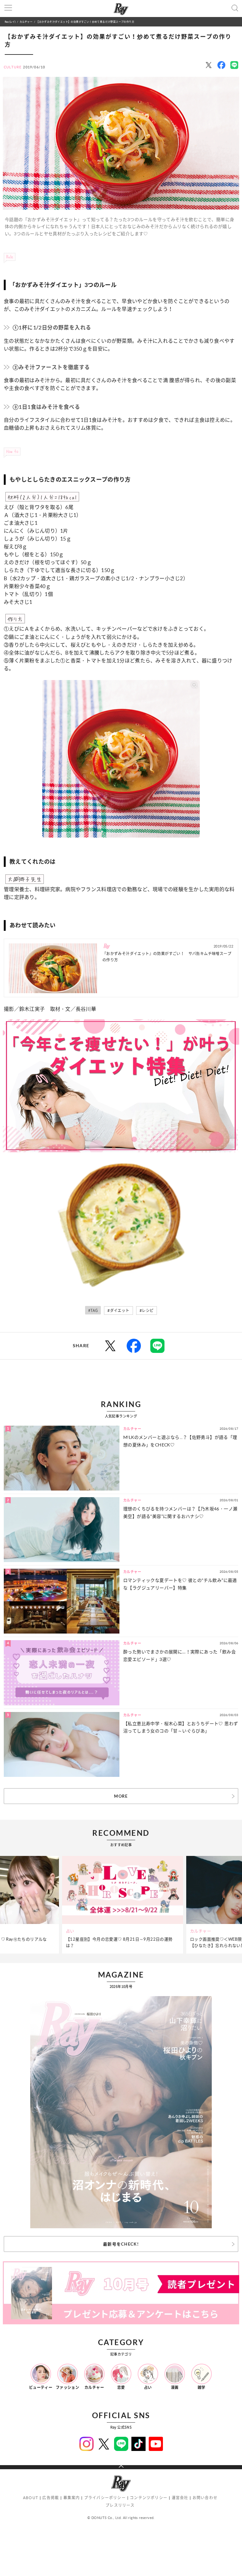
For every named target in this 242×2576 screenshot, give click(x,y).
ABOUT (31, 2498)
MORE (121, 1796)
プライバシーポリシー (105, 2498)
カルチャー (26, 22)
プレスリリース (120, 2505)
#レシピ (147, 1311)
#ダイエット (118, 1311)
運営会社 (180, 2498)
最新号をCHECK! (121, 2244)
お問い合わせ (205, 2498)
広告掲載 (51, 2498)
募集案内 (72, 2498)
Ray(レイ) (10, 22)
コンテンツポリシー (149, 2498)
